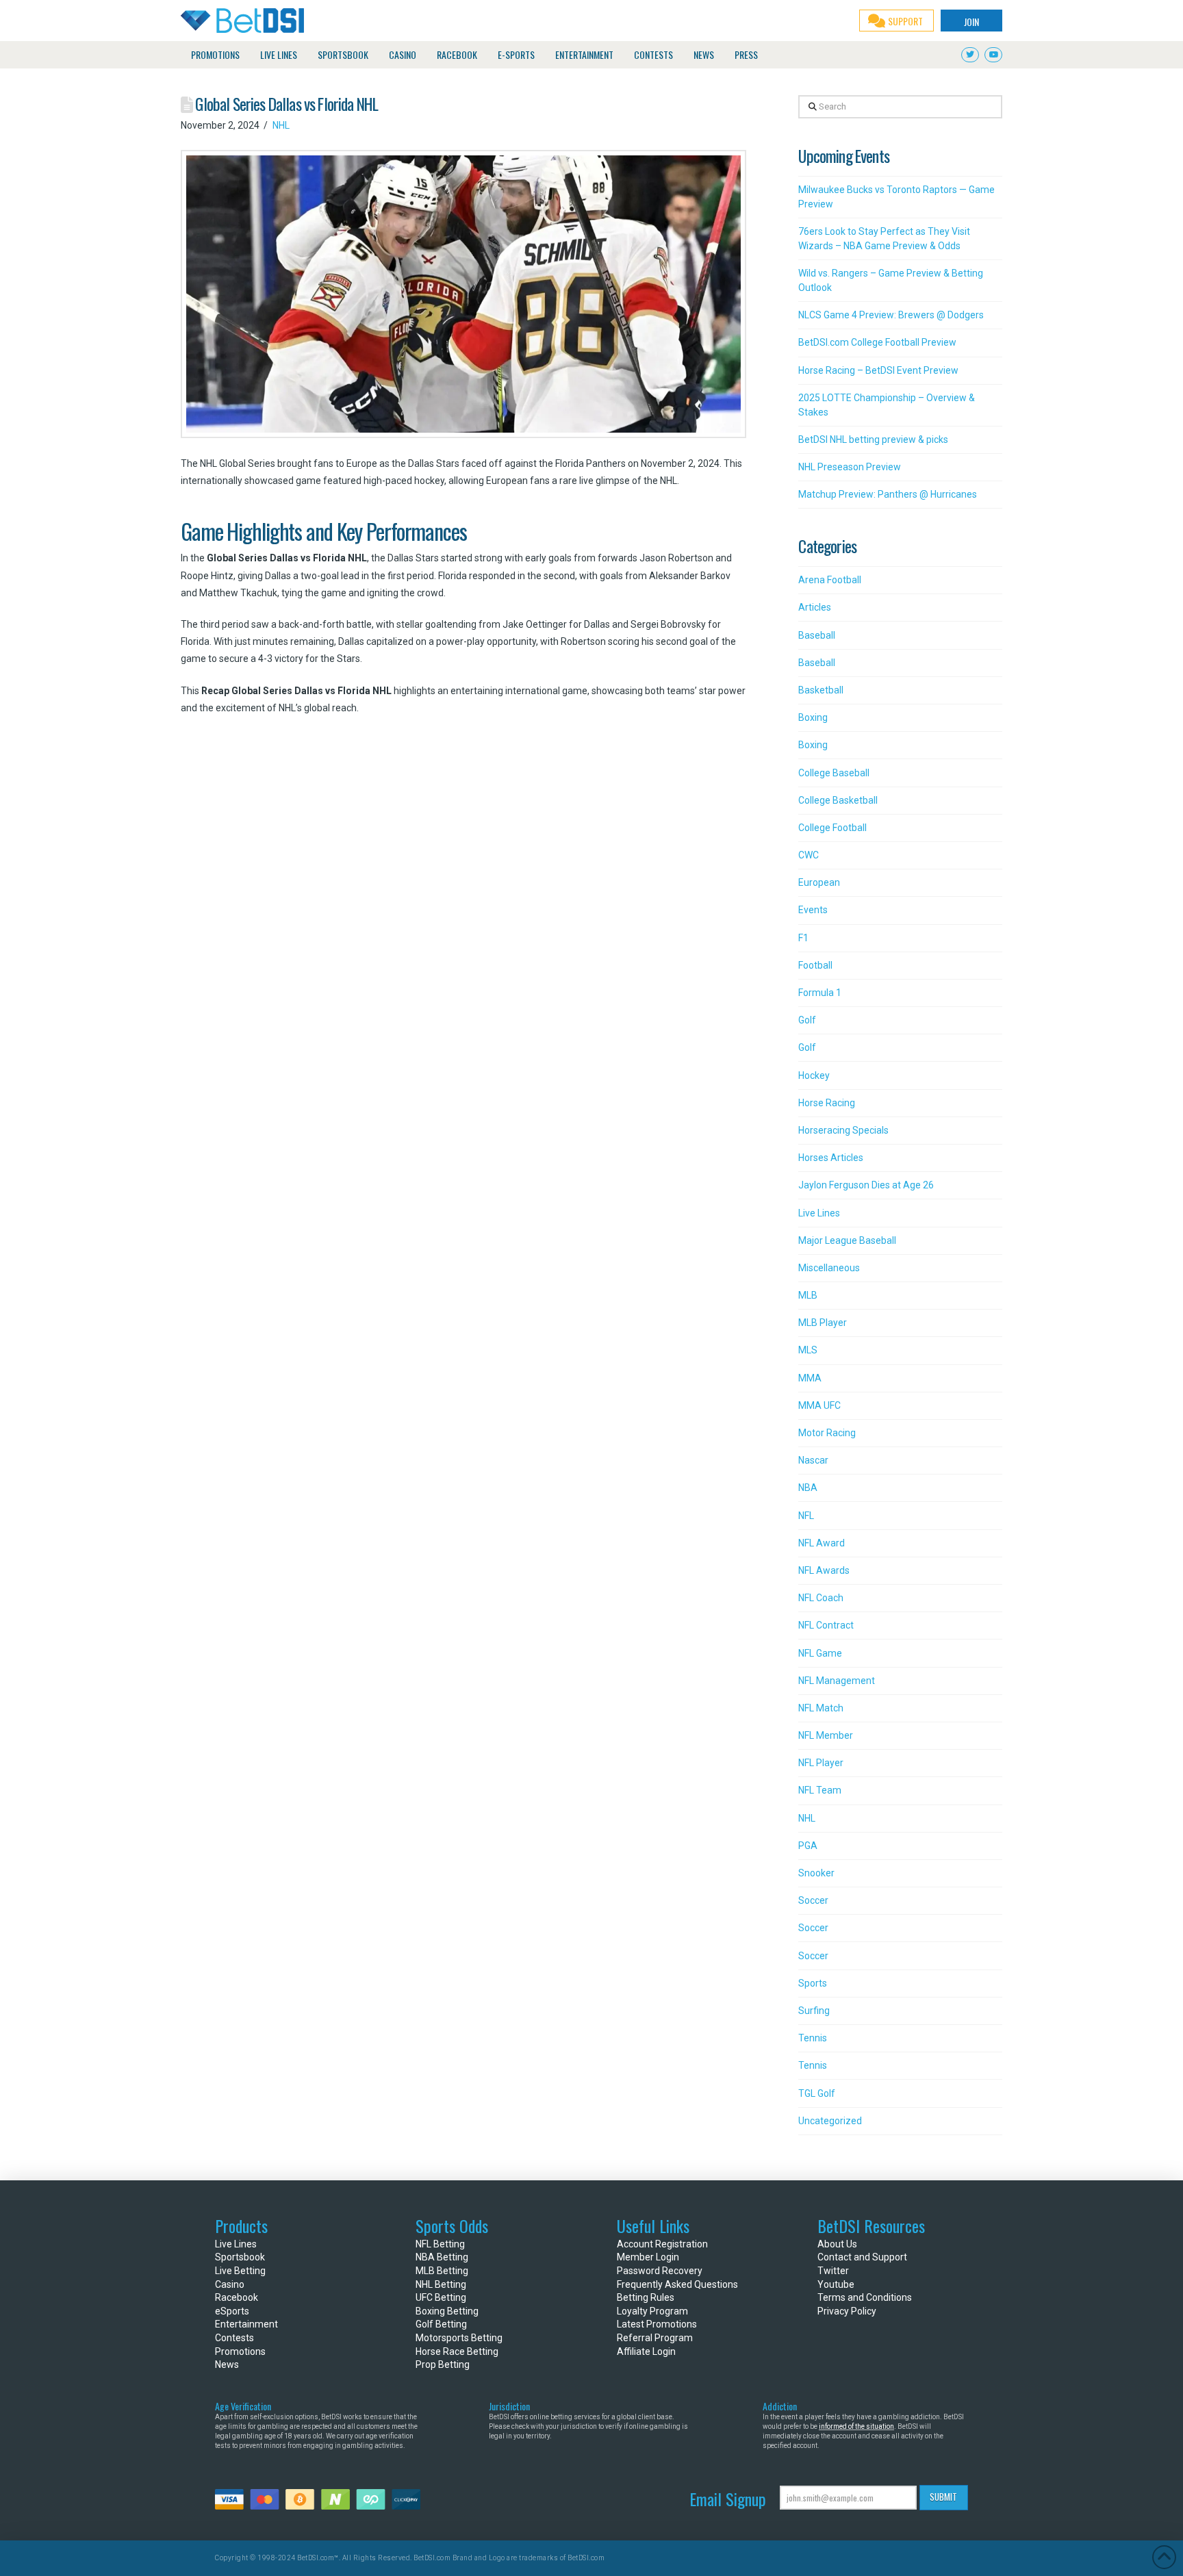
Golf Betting (441, 2324)
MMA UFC (819, 1405)
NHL (281, 125)
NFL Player (821, 1763)
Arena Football (830, 580)
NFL (806, 1516)
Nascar (813, 1460)
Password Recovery (660, 2271)
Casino (230, 2284)
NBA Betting (442, 2257)
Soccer (813, 1900)
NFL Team (820, 1790)
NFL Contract (826, 1625)
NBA (808, 1488)
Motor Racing (827, 1433)
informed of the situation (856, 2426)
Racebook (237, 2297)
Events (813, 910)
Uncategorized (830, 2121)
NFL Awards (824, 1570)
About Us (837, 2244)
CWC (809, 855)
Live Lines (819, 1213)
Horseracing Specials (843, 1130)
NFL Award (822, 1543)
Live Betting (240, 2271)
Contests (234, 2338)
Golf (807, 1020)
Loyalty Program (652, 2311)
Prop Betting (443, 2364)
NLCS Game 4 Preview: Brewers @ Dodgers (891, 315)
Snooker (816, 1873)
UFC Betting (441, 2297)
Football (815, 965)
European (819, 882)
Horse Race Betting (457, 2351)
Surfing (814, 2011)
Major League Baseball (847, 1240)
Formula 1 (820, 993)
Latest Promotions (657, 2324)
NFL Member (826, 1735)
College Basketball (838, 800)
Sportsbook (240, 2257)
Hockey (814, 1075)
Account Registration (662, 2244)
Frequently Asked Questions (677, 2284)
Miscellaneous (829, 1268)
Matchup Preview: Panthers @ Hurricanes (888, 494)
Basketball (821, 690)
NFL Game (820, 1653)
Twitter (833, 2271)
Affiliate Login (646, 2351)
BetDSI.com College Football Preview (877, 342)
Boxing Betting (447, 2311)
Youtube (836, 2284)
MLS (808, 1350)
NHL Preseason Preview (850, 467)
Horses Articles (831, 1158)
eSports (232, 2311)
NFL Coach (821, 1598)
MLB (808, 1295)
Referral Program (655, 2338)
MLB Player (823, 1323)
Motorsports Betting (459, 2338)
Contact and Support (862, 2257)
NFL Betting (440, 2244)
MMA (810, 1378)
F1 (803, 938)
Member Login (648, 2257)
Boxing (813, 717)
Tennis (813, 2038)
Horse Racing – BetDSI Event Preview (878, 370)
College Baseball (834, 773)
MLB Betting (442, 2271)
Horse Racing (827, 1103)
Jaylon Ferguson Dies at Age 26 (866, 1185)
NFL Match (821, 1708)
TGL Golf (817, 2093)
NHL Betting (441, 2284)
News (227, 2364)
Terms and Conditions (865, 2297)
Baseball (817, 635)
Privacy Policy (847, 2311)
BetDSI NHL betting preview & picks (873, 439)
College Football (832, 828)
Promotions (240, 2351)
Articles (815, 607)
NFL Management (837, 1681)
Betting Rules (646, 2297)
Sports (813, 1983)
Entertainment (246, 2324)
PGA (808, 1846)
